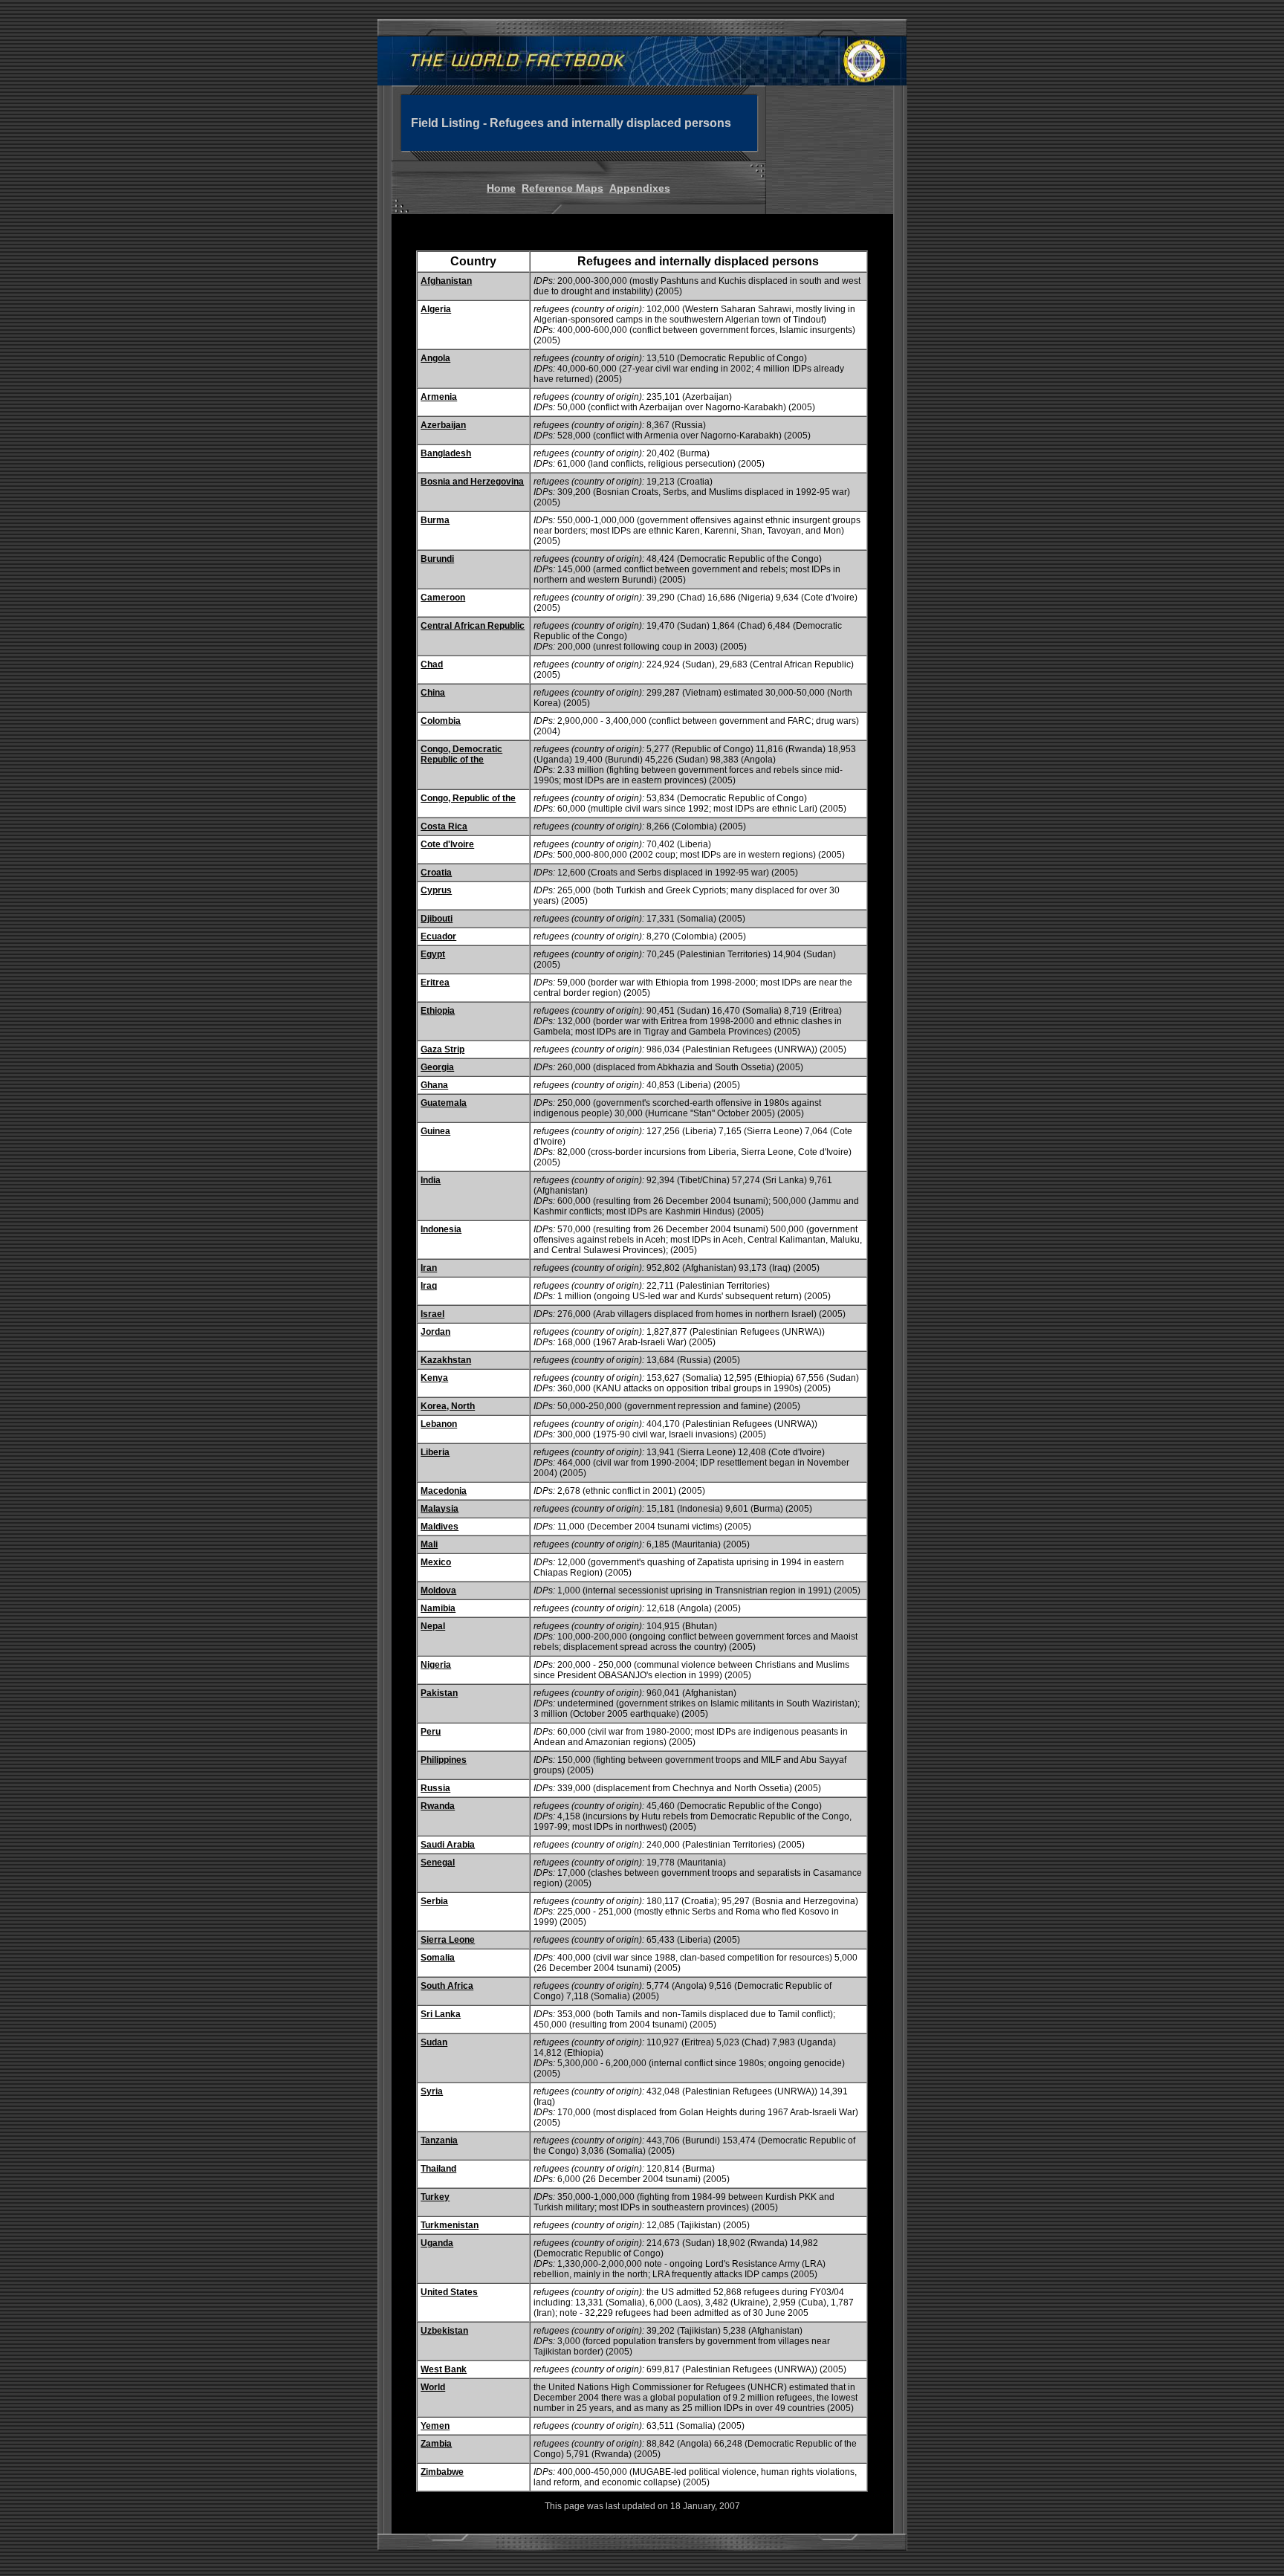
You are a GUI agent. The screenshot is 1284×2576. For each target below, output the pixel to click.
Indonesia (441, 1229)
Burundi (437, 559)
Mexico (436, 1562)
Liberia (435, 1452)
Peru (431, 1732)
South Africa (447, 1986)
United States (449, 2292)
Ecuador (438, 936)
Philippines (444, 1760)
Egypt (433, 954)
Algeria (436, 309)
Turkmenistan (450, 2225)
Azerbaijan (443, 425)
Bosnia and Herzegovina (472, 482)
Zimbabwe (442, 2472)
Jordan (435, 1332)
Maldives (440, 1527)
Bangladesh (446, 453)
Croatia (436, 873)
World (433, 2387)
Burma (435, 520)
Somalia (438, 1958)
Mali (429, 1544)
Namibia (438, 1608)
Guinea (435, 1131)
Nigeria (436, 1665)
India (431, 1180)
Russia (435, 1788)
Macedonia (444, 1491)
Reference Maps (562, 188)
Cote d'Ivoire (447, 844)
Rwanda (438, 1806)
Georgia (437, 1067)
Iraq (429, 1286)
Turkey (435, 2197)
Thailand (438, 2169)
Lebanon (439, 1424)
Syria (432, 2091)
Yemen (435, 2426)
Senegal (438, 1863)
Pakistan (439, 1693)
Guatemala (444, 1103)
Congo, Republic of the (468, 798)
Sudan (434, 2042)
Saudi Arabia (448, 1845)
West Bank (444, 2369)
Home (501, 188)
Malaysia (440, 1509)
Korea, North (448, 1406)
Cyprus (436, 890)
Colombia (441, 721)
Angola (435, 358)
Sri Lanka (441, 2014)
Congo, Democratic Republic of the (461, 754)
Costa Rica (444, 826)
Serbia (434, 1901)
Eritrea (435, 983)
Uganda (437, 2243)
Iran (429, 1268)
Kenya (434, 1378)
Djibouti (437, 919)
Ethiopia (438, 1011)
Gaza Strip (442, 1049)
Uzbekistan (444, 2331)
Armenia (439, 397)
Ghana (434, 1085)
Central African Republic (473, 626)
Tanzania (439, 2140)
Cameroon (443, 598)
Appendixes (640, 188)
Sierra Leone (448, 1940)
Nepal (433, 1626)
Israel (432, 1314)
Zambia (436, 2444)
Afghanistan (446, 281)
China (433, 693)
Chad (432, 664)
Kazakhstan (446, 1360)
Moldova (438, 1590)
